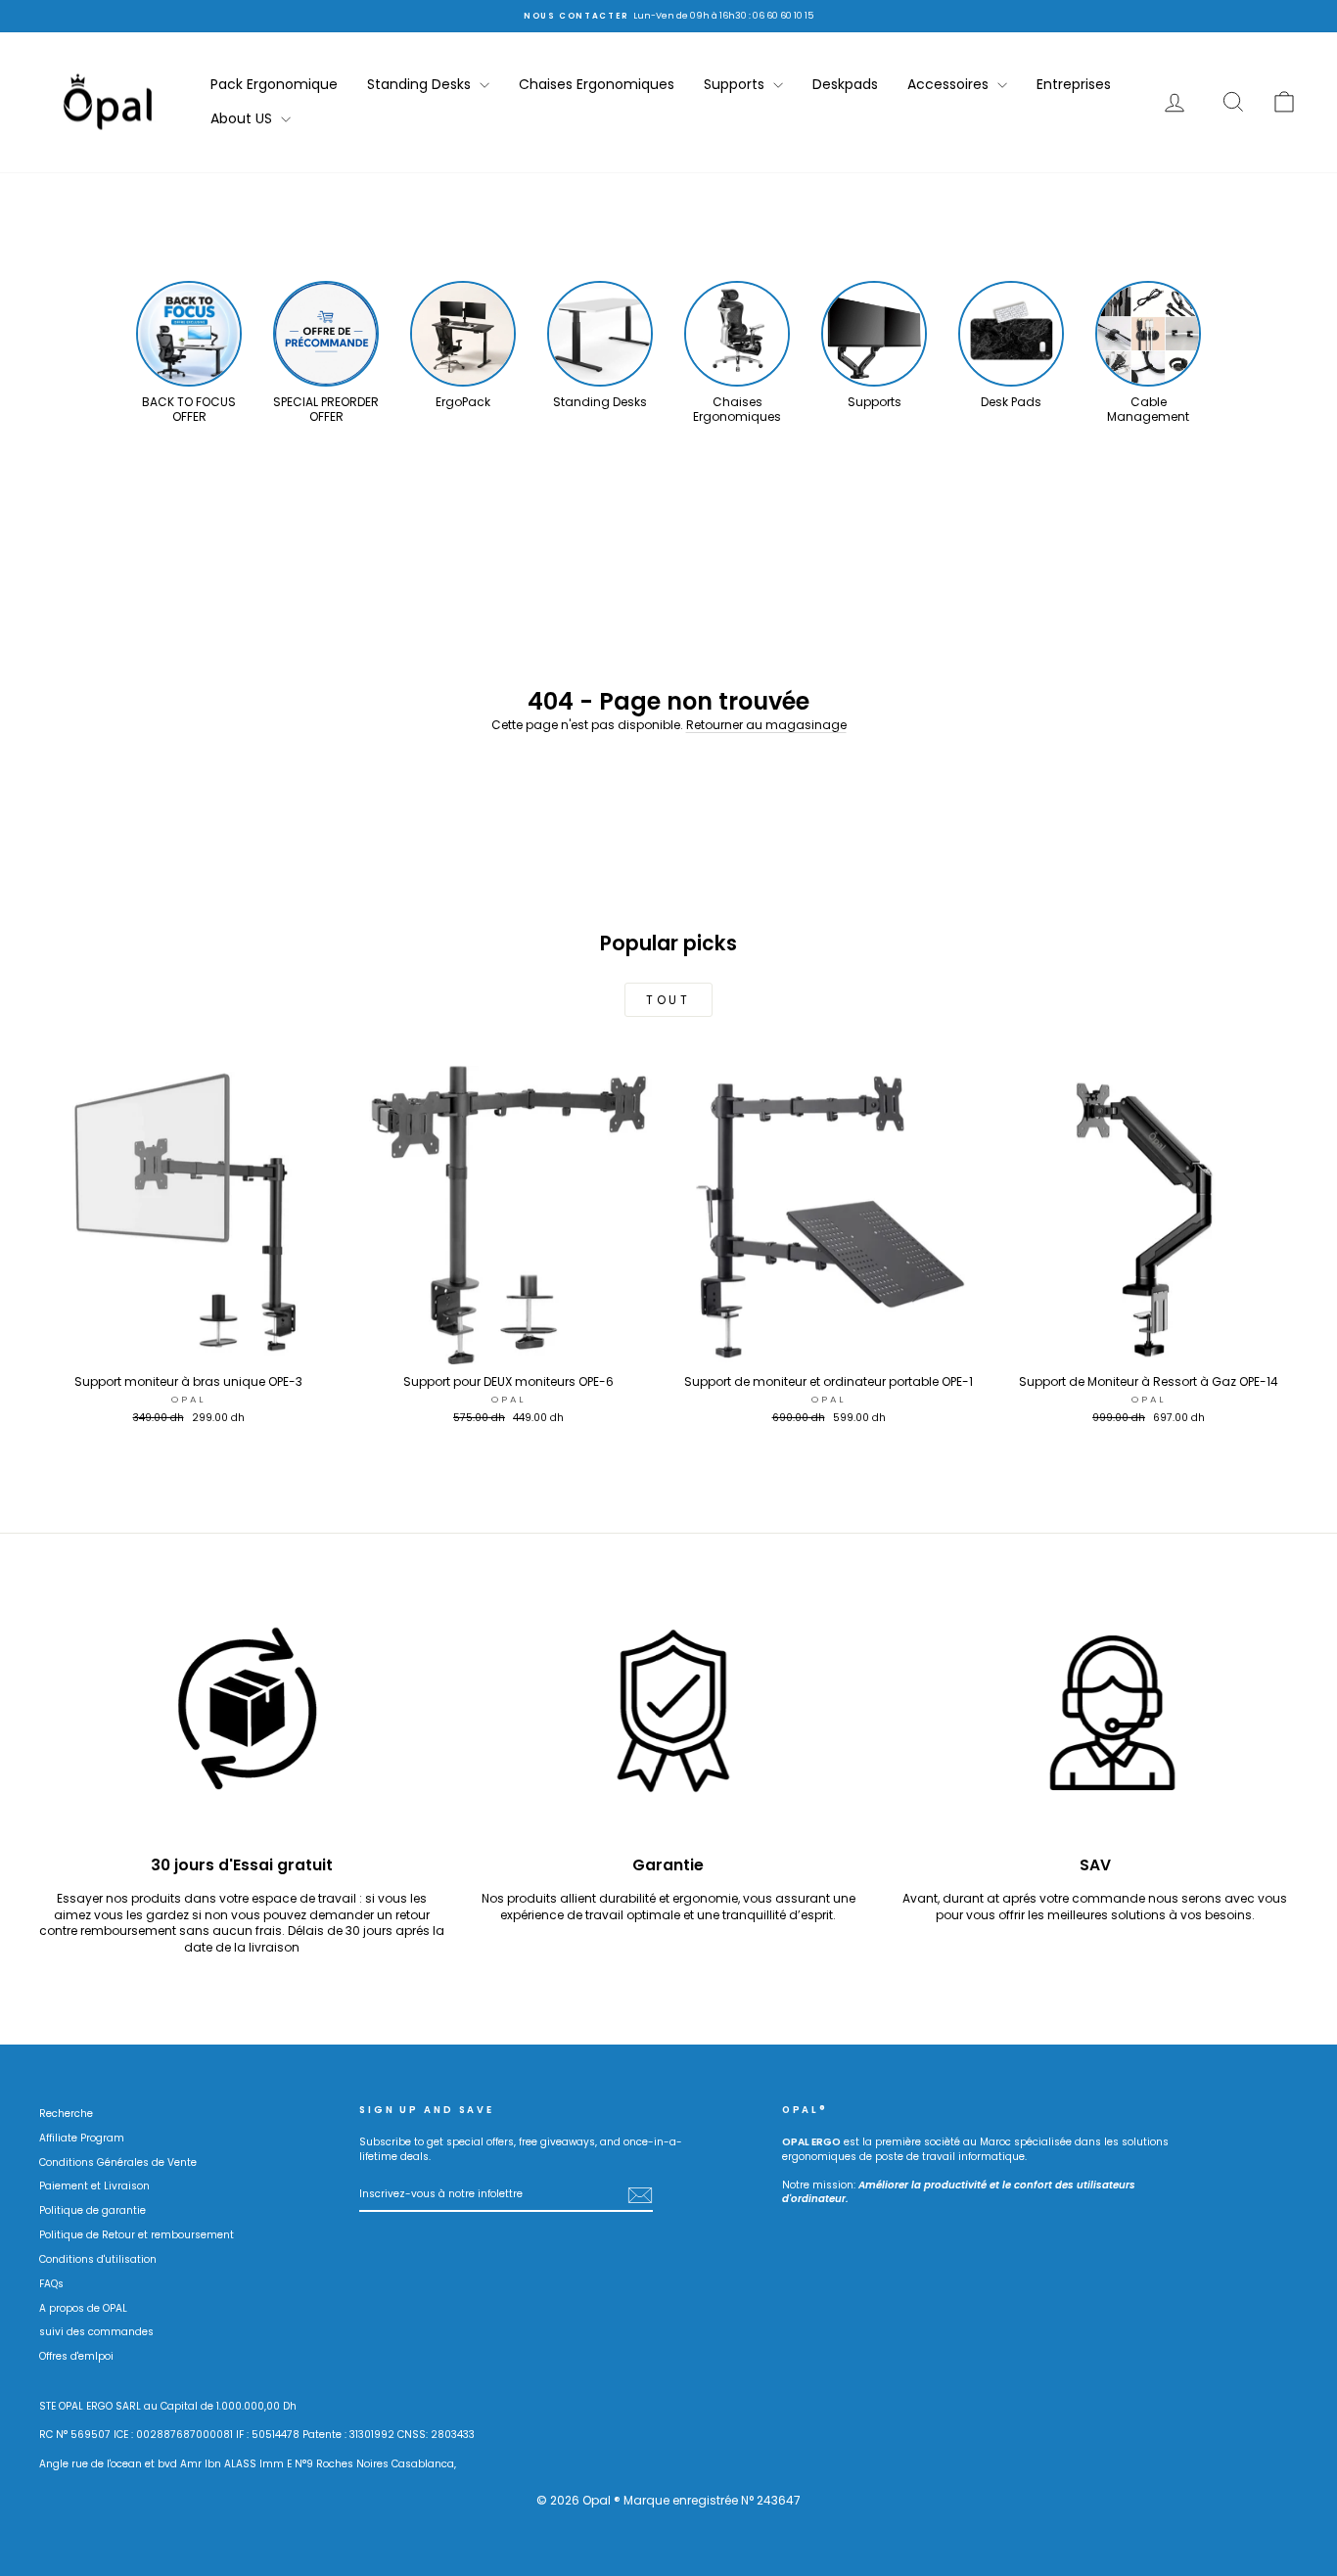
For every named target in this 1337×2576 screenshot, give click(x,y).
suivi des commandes (96, 2332)
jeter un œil (188, 1345)
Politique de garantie (92, 2210)
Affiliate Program (82, 2138)
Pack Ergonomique (274, 84)
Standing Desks (421, 84)
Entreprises (1074, 84)
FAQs (51, 2284)
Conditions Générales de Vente (118, 2162)
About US (243, 118)
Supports (736, 84)
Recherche (66, 2114)
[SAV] (1095, 1721)
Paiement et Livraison (94, 2186)
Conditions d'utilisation (98, 2259)
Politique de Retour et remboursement (137, 2235)
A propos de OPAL (83, 2308)
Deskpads (845, 84)
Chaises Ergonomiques (597, 84)
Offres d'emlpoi (76, 2356)
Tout (668, 1000)
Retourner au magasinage (766, 725)
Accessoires (950, 84)
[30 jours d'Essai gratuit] (242, 1721)
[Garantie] (668, 1721)
